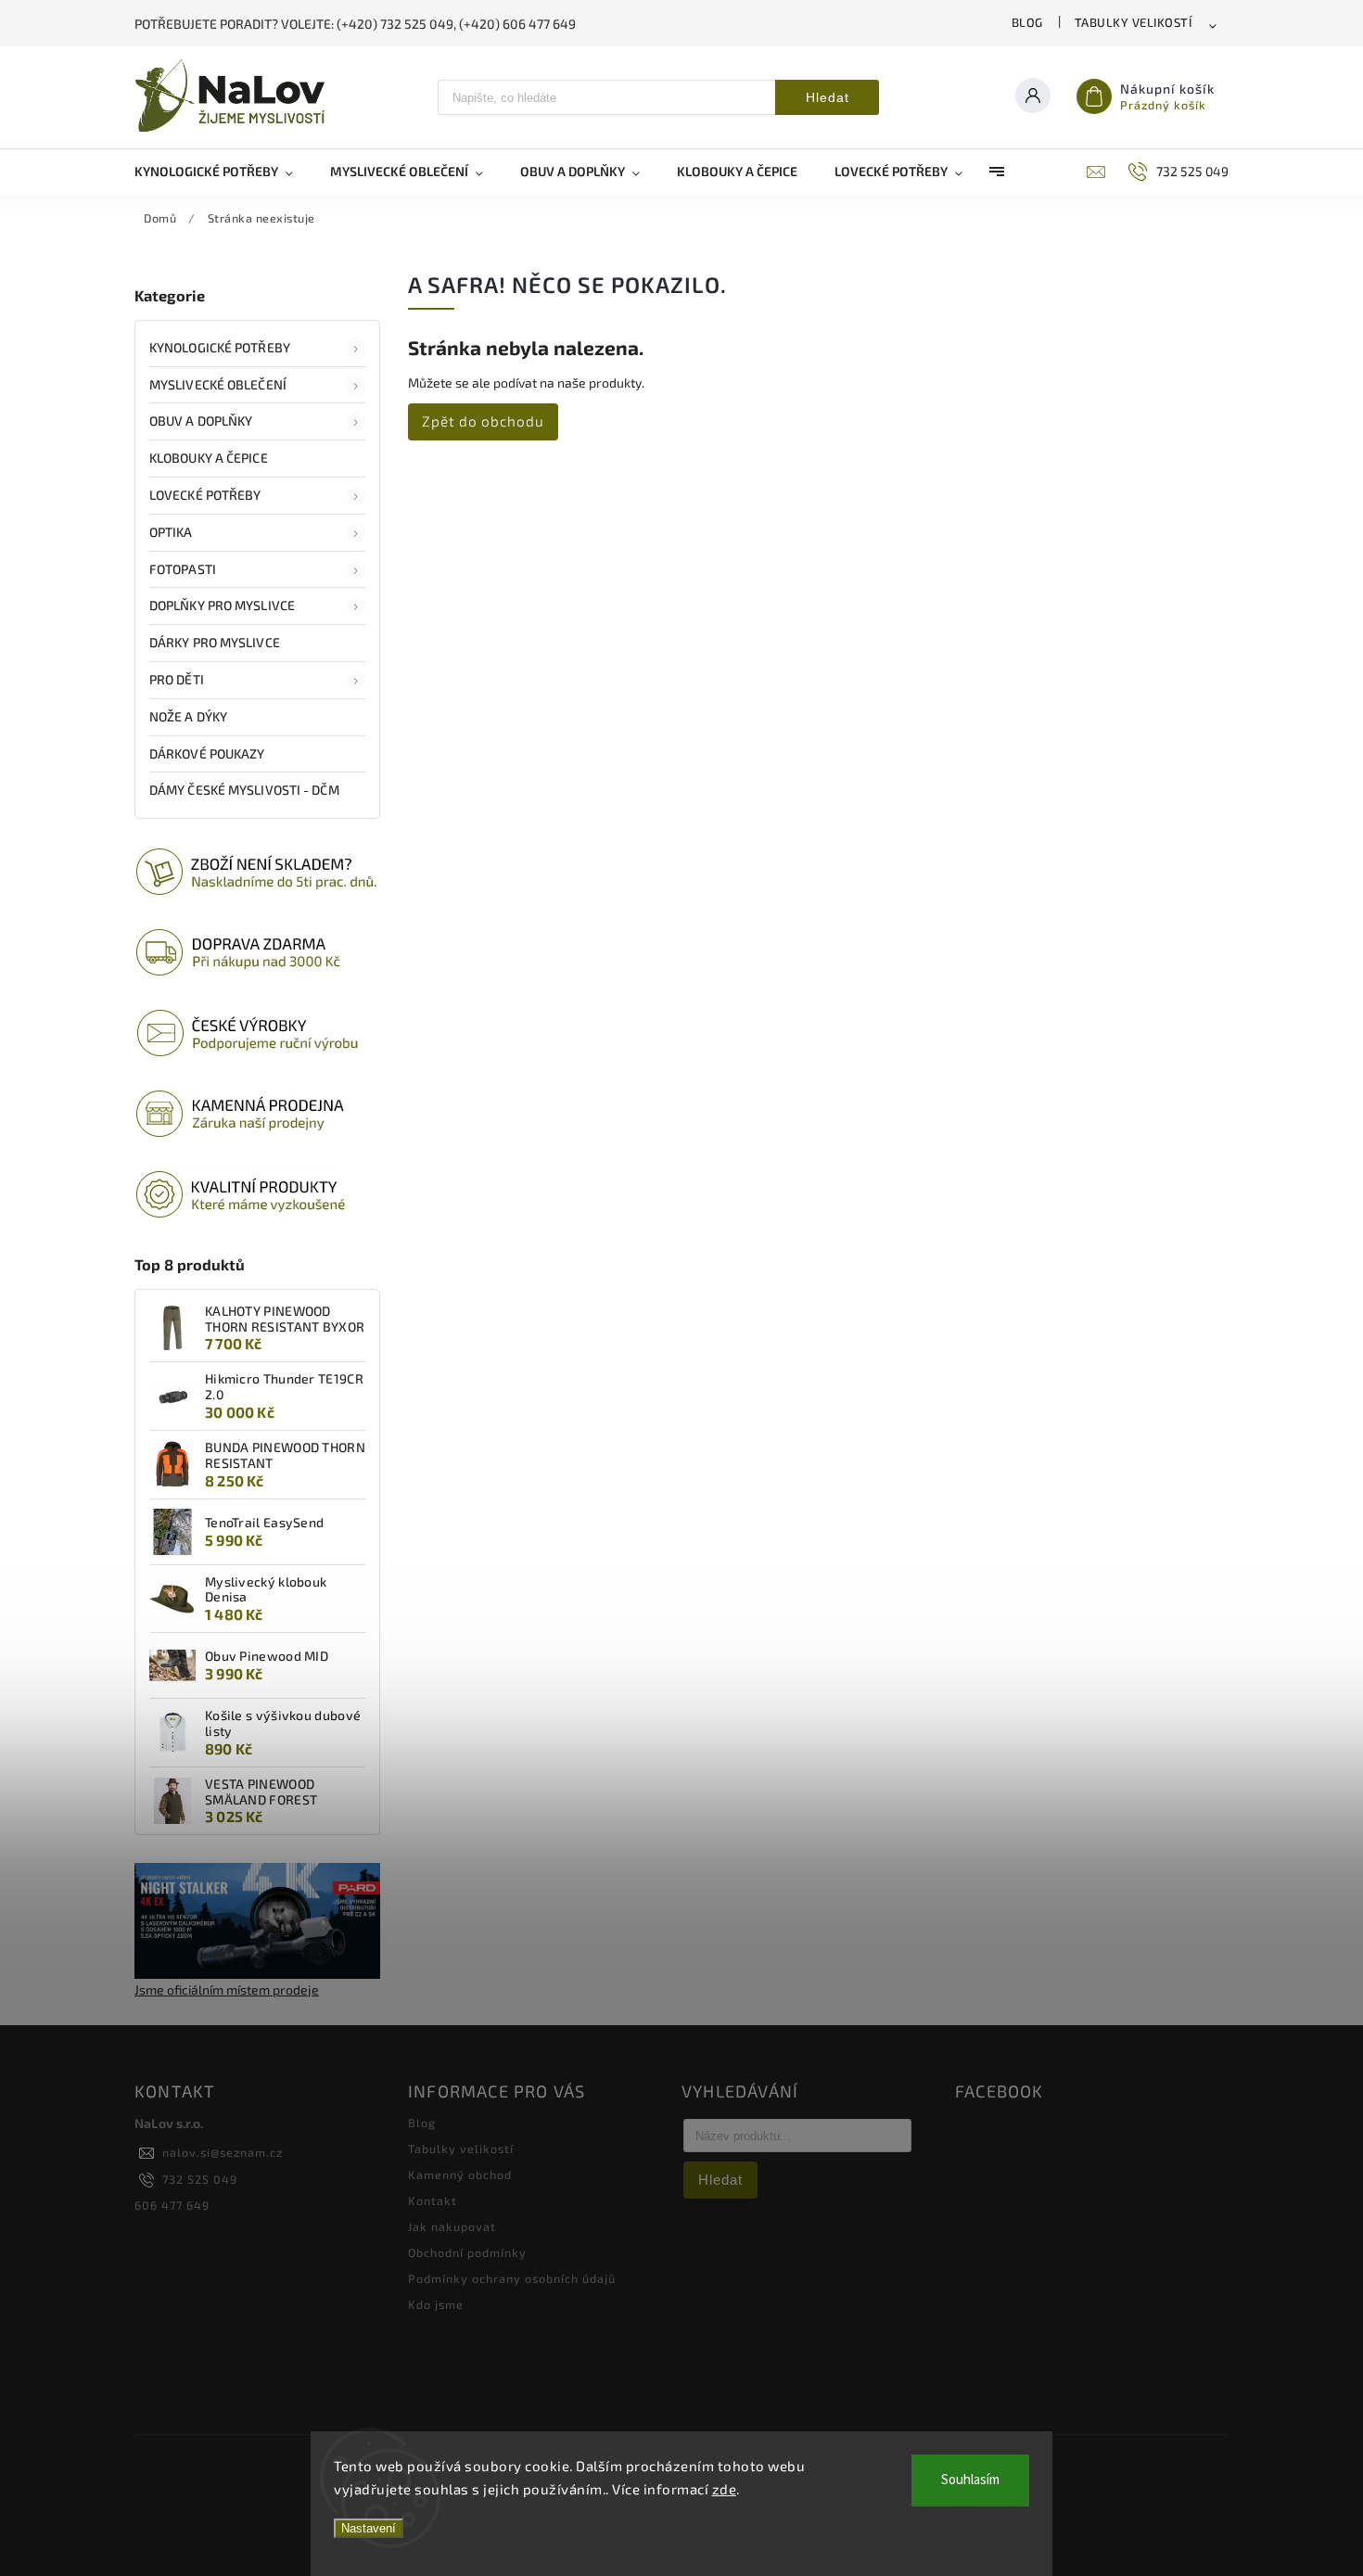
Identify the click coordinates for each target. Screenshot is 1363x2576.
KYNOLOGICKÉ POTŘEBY (220, 347)
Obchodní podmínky (467, 2252)
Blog (1027, 22)
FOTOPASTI (183, 569)
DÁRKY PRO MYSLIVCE (215, 642)
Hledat (828, 97)
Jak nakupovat (452, 2226)
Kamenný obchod (460, 2174)
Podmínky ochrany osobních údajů (512, 2278)
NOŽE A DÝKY (188, 716)
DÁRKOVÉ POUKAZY (207, 753)
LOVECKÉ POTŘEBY (205, 495)
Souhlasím (970, 2480)
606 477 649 (172, 2205)
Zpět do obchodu (483, 421)
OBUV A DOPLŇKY (201, 421)
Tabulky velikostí (1134, 22)
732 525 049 (200, 2179)
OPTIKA (171, 532)
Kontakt (433, 2200)
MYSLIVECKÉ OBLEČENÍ (218, 384)
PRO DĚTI (177, 679)
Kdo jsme (436, 2304)
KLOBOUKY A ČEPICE (209, 458)
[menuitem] (223, 172)
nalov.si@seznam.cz (223, 2152)
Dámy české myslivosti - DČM (244, 790)
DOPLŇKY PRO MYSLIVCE (222, 605)
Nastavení (369, 2528)
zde (725, 2489)
